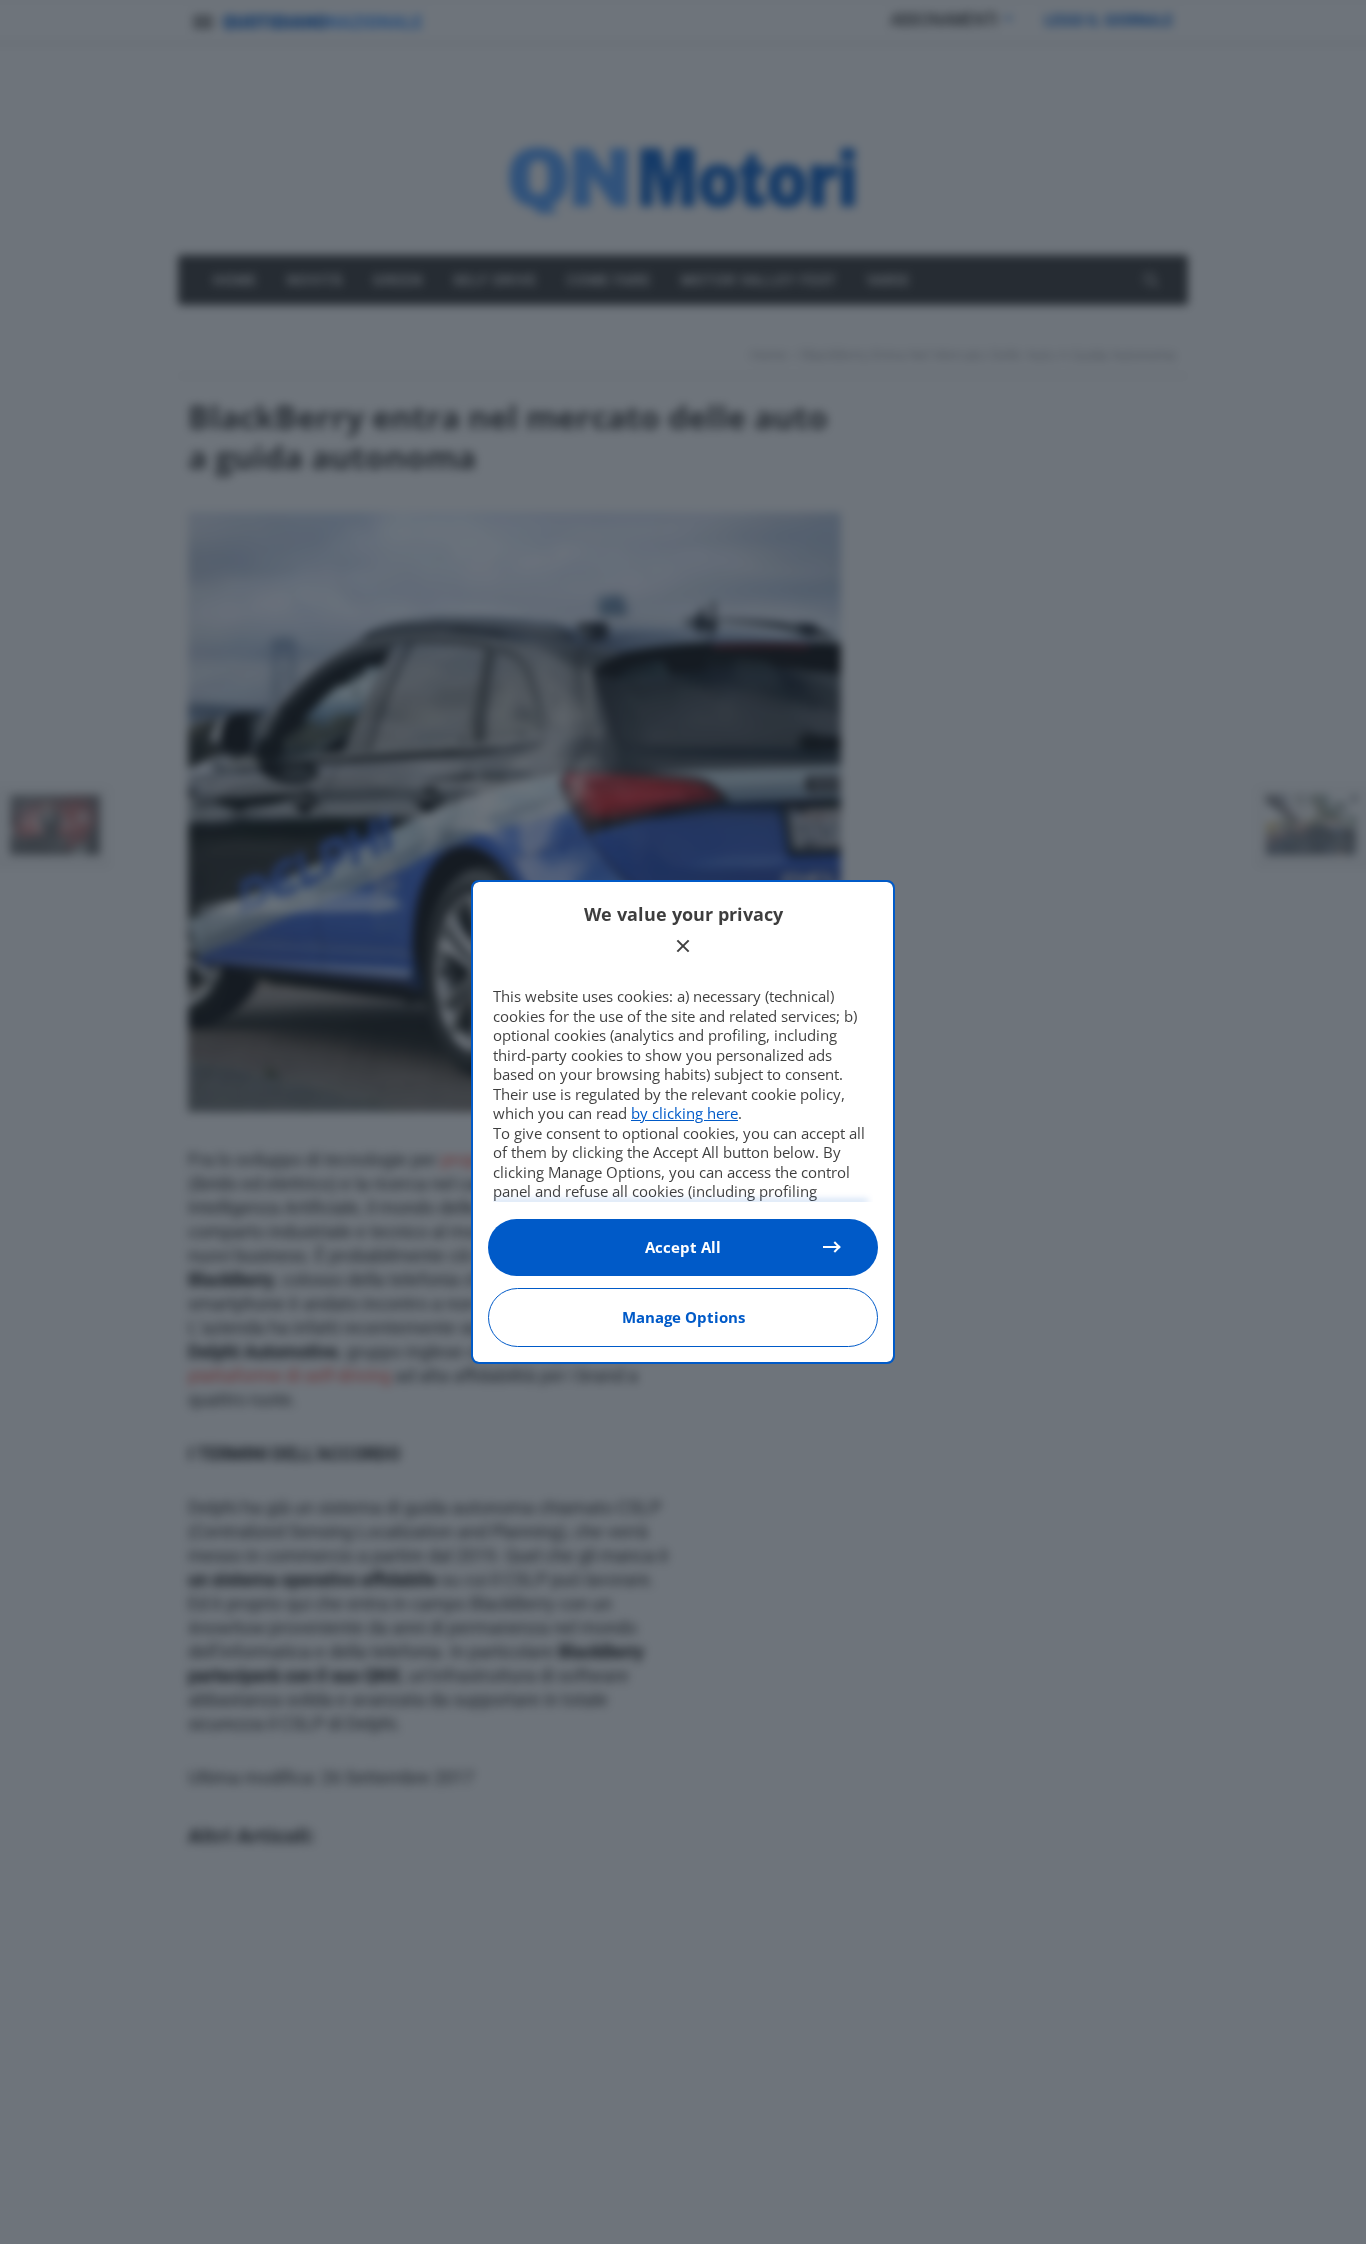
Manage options (683, 1317)
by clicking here (684, 1113)
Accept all (683, 1247)
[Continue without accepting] (683, 946)
